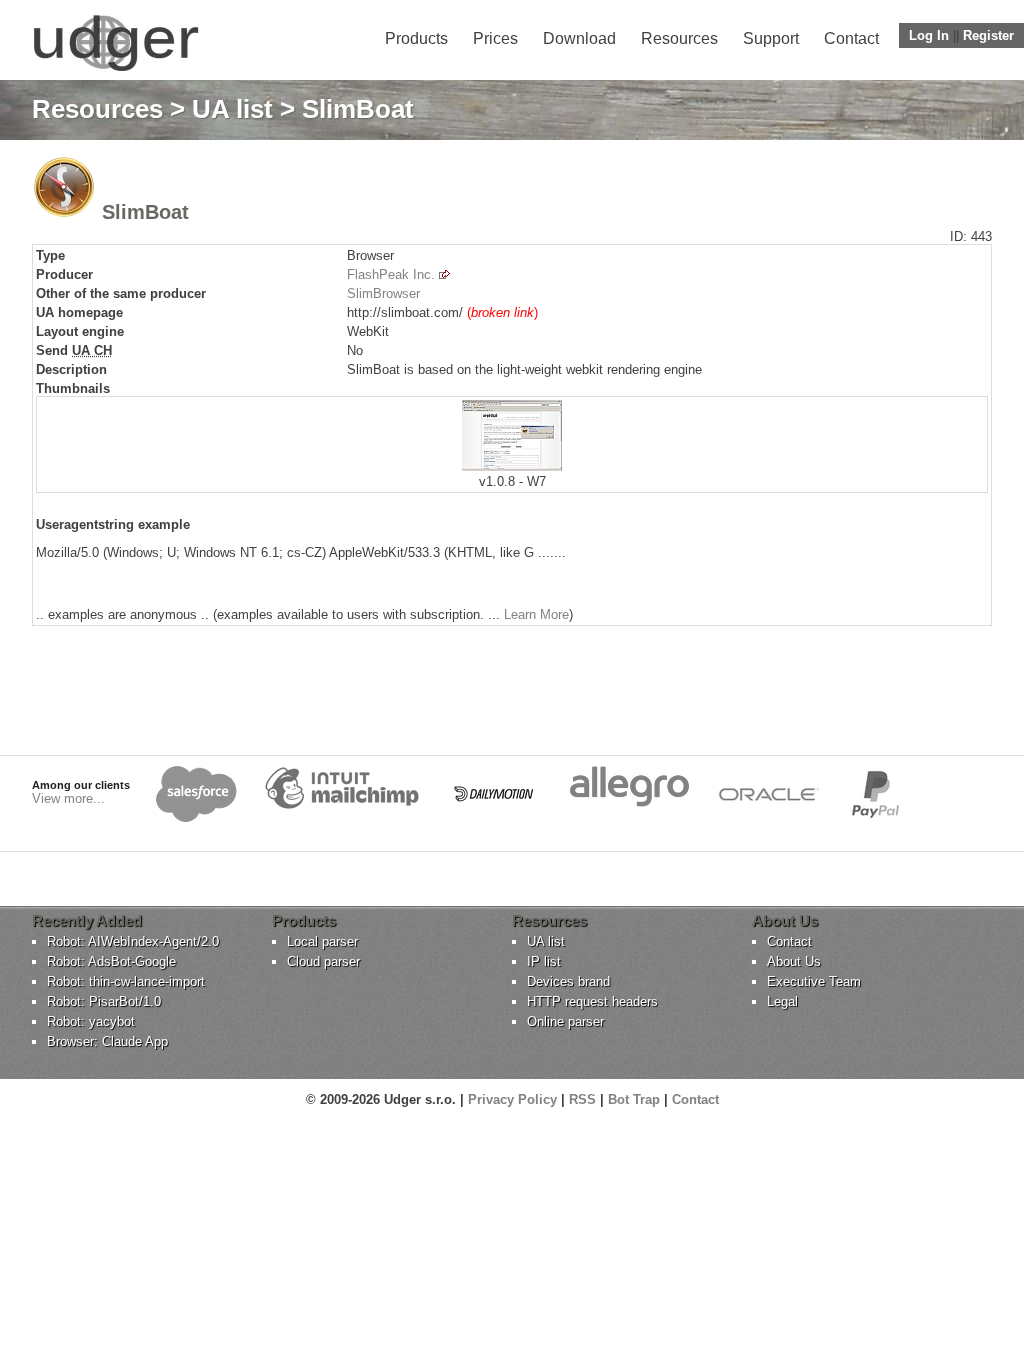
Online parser (565, 1021)
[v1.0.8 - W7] (512, 466)
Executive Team (814, 981)
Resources (679, 38)
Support (771, 38)
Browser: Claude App (107, 1041)
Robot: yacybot (91, 1021)
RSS (582, 1099)
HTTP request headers (592, 1001)
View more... (68, 798)
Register (988, 35)
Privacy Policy (512, 1099)
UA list (232, 109)
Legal (782, 1001)
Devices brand (568, 981)
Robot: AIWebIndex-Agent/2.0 (133, 941)
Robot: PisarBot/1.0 (104, 1001)
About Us (794, 961)
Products (416, 38)
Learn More (536, 614)
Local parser (322, 941)
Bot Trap (634, 1099)
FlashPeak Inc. (391, 274)
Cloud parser (323, 961)
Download (579, 38)
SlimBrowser (383, 293)
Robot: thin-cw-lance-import (126, 981)
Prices (495, 38)
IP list (544, 961)
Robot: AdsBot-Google (111, 961)
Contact (851, 38)
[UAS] (115, 70)
